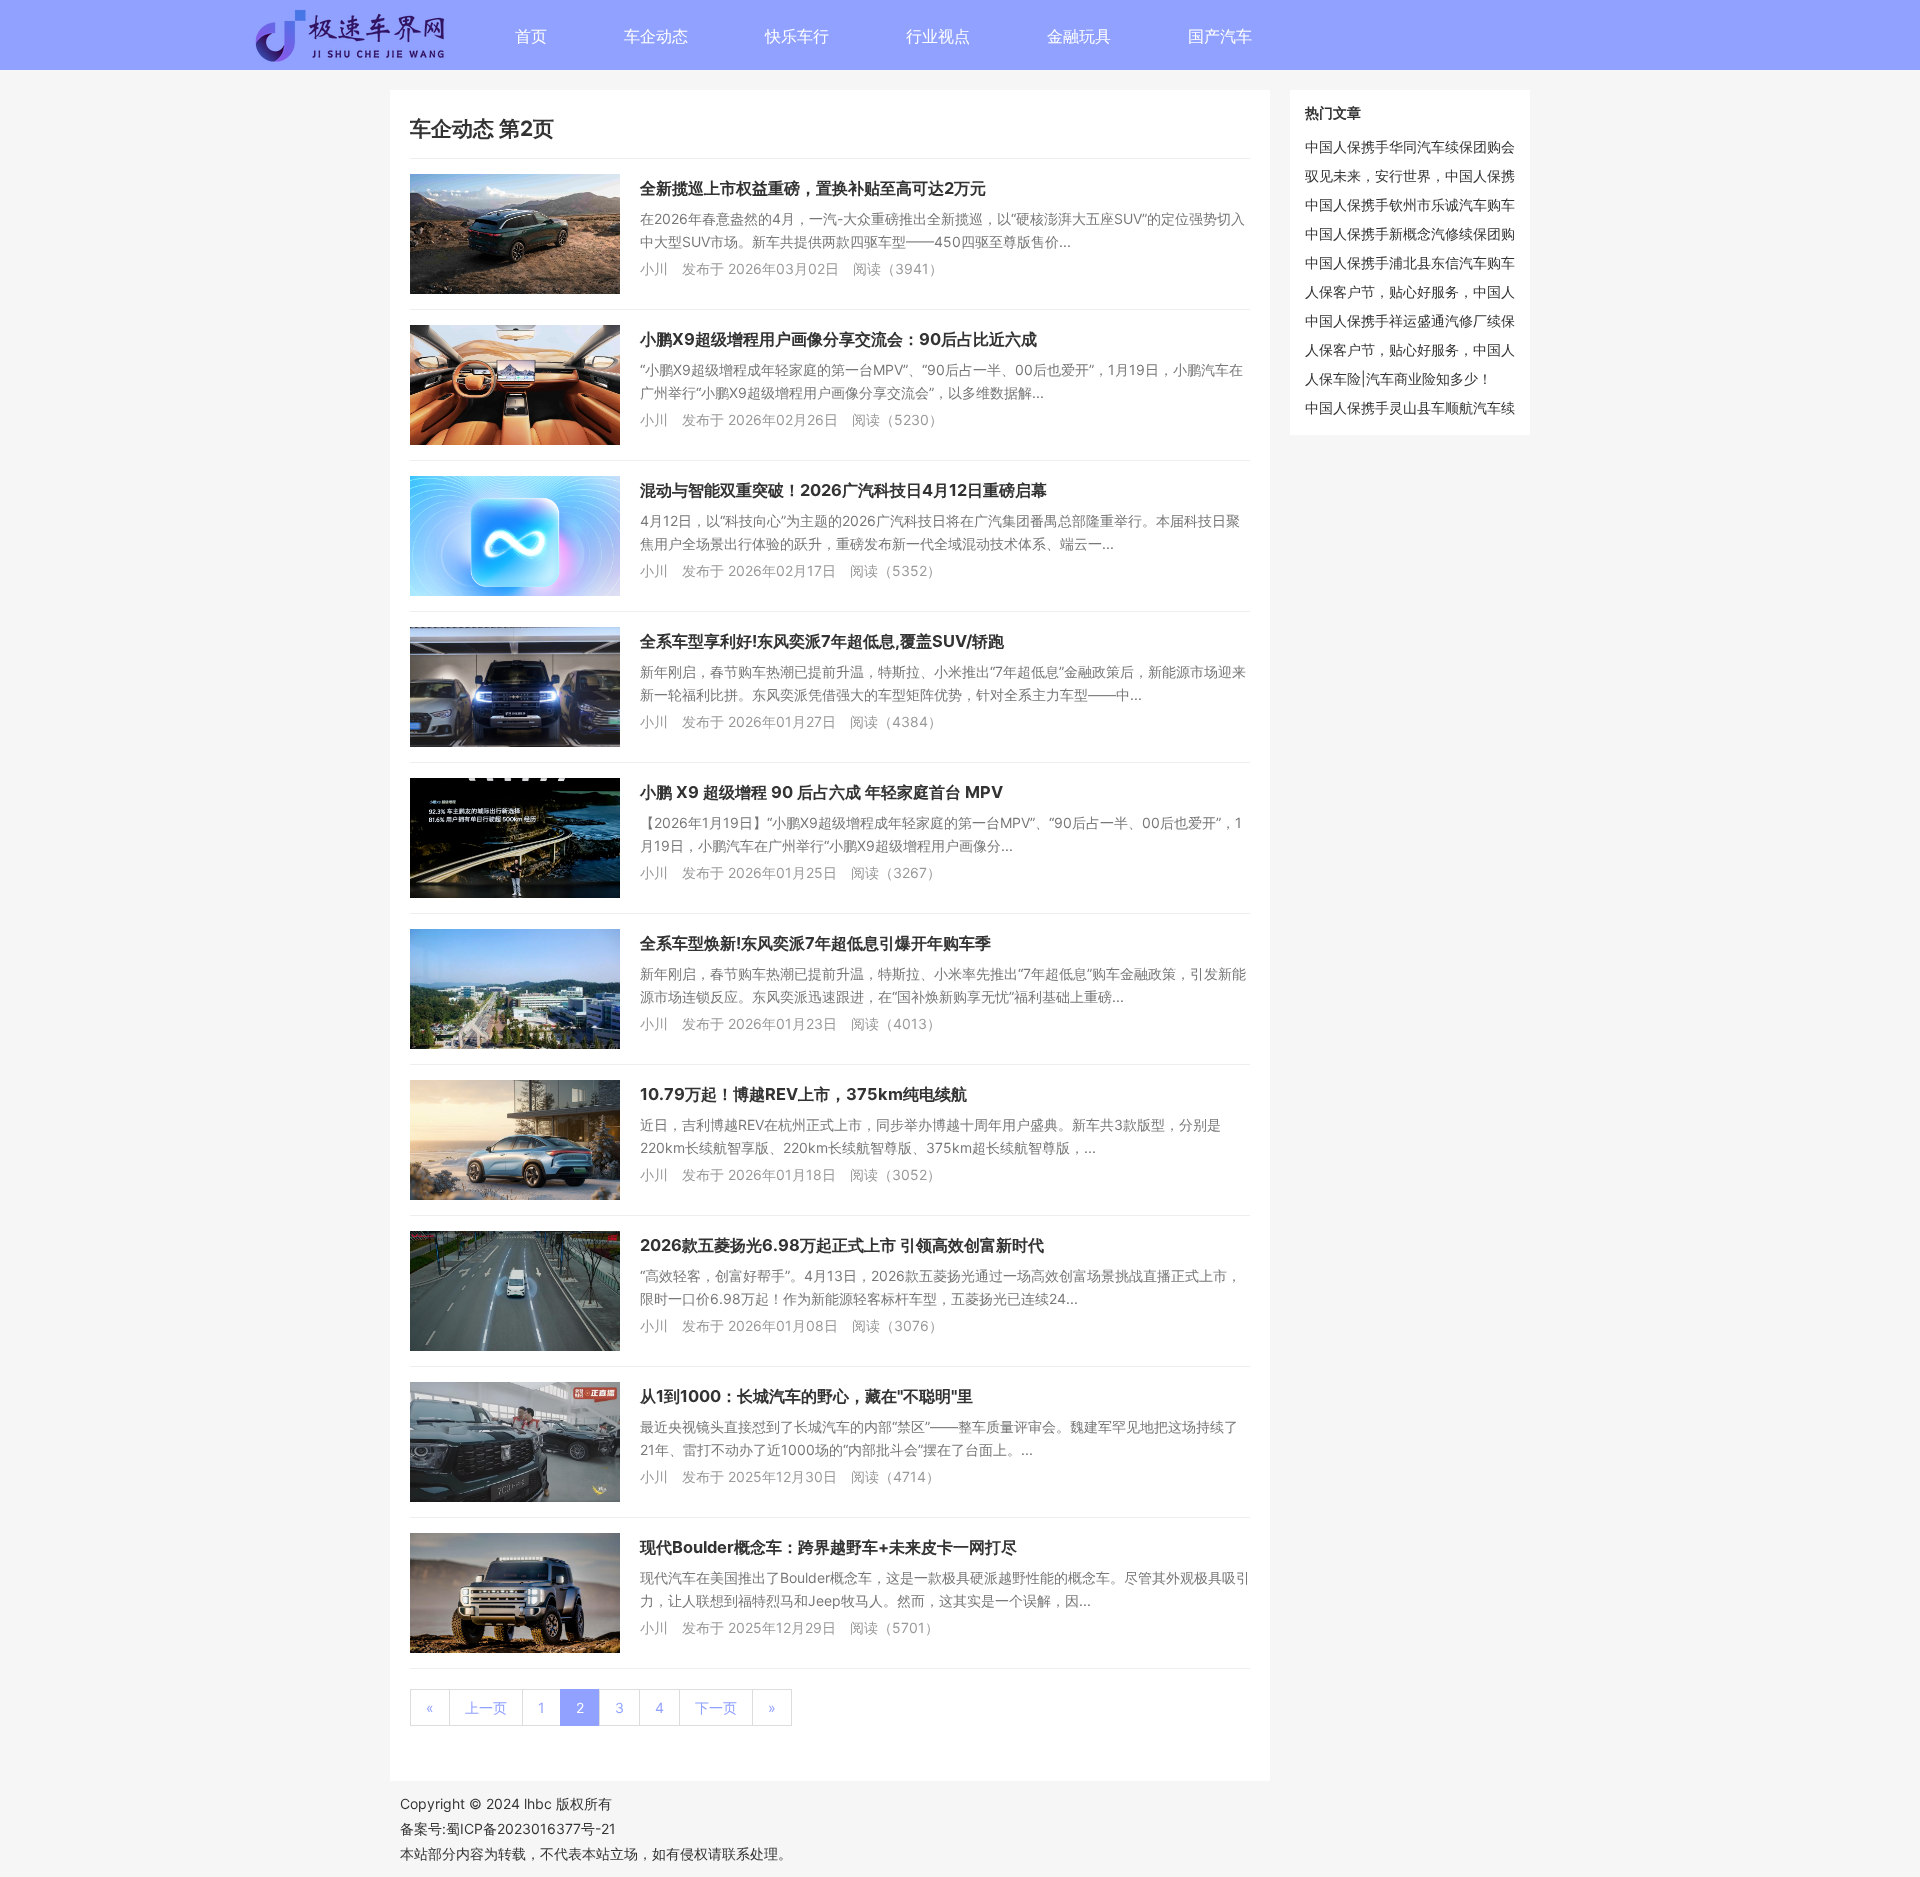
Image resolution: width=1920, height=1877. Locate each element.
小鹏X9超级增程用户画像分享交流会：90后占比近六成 (838, 339)
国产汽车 (1220, 36)
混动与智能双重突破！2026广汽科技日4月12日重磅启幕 (843, 490)
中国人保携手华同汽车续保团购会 (1410, 146)
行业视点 (938, 36)
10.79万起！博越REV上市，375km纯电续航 (803, 1094)
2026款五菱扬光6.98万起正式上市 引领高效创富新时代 (842, 1245)
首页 (531, 36)
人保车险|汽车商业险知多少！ (1398, 378)
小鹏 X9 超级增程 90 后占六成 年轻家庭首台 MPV (821, 792)
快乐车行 (797, 36)
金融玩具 (1079, 36)
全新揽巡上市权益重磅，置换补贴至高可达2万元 (813, 188)
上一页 (486, 1707)
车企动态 (656, 36)
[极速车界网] (420, 41)
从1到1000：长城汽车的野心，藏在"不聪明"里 (806, 1396)
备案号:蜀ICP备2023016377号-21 (508, 1828)
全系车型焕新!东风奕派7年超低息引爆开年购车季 (815, 943)
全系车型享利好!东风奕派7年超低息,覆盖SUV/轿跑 (822, 641)
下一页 (716, 1707)
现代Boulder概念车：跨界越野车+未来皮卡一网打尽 (828, 1547)
